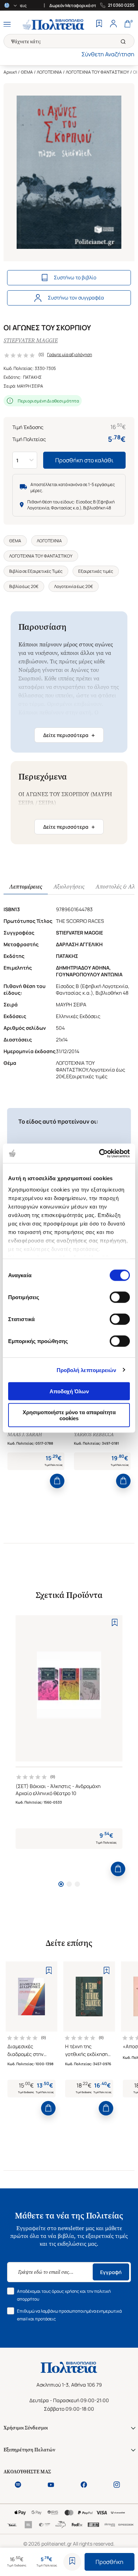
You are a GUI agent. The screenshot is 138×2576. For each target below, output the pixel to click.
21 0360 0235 (121, 5)
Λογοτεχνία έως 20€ (74, 586)
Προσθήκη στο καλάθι (84, 460)
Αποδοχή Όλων (69, 1391)
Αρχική (10, 72)
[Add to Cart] (57, 1481)
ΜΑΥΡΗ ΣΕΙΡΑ (30, 386)
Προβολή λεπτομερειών (87, 1370)
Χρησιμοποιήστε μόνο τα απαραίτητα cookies (69, 1415)
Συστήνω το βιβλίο (75, 277)
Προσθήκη (110, 2562)
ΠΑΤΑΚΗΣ (32, 377)
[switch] (120, 1297)
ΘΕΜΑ (27, 72)
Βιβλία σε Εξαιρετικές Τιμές (36, 571)
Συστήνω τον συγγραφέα (76, 298)
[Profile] (113, 24)
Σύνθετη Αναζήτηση (108, 54)
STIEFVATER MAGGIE (31, 340)
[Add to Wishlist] (72, 2562)
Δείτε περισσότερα (69, 735)
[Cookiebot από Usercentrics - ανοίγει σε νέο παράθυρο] (99, 1153)
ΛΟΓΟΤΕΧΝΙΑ (49, 72)
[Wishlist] (99, 24)
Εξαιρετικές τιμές (96, 571)
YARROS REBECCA (94, 1435)
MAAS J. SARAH (25, 1435)
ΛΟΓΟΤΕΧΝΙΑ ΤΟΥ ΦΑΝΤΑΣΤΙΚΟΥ (97, 72)
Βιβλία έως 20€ (24, 586)
